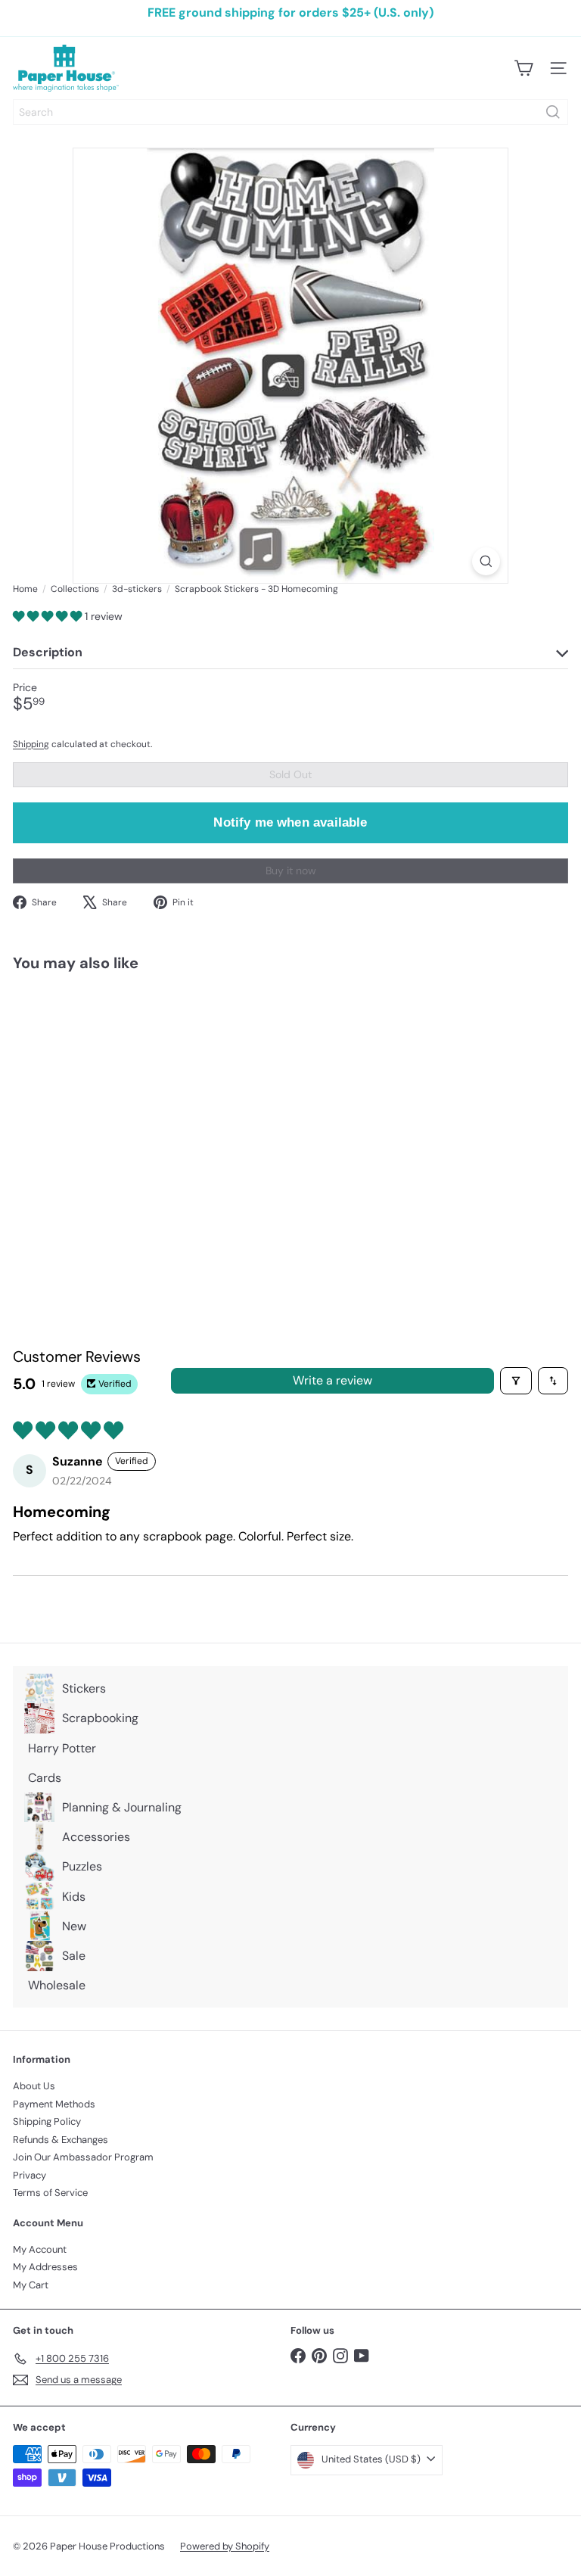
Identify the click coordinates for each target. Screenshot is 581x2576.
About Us (34, 2086)
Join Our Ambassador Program (83, 2157)
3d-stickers (137, 589)
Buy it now (291, 871)
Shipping (31, 744)
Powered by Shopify (225, 2546)
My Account (40, 2249)
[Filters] (516, 1381)
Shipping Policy (47, 2121)
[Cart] (524, 68)
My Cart (31, 2285)
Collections (75, 589)
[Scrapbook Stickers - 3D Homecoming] (107, 1110)
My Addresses (45, 2267)
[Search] (553, 112)
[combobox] (290, 112)
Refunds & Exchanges (61, 2140)
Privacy (30, 2175)
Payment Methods (54, 2104)
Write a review (332, 1380)
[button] (49, 616)
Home (25, 589)
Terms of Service (50, 2193)
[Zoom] (486, 561)
